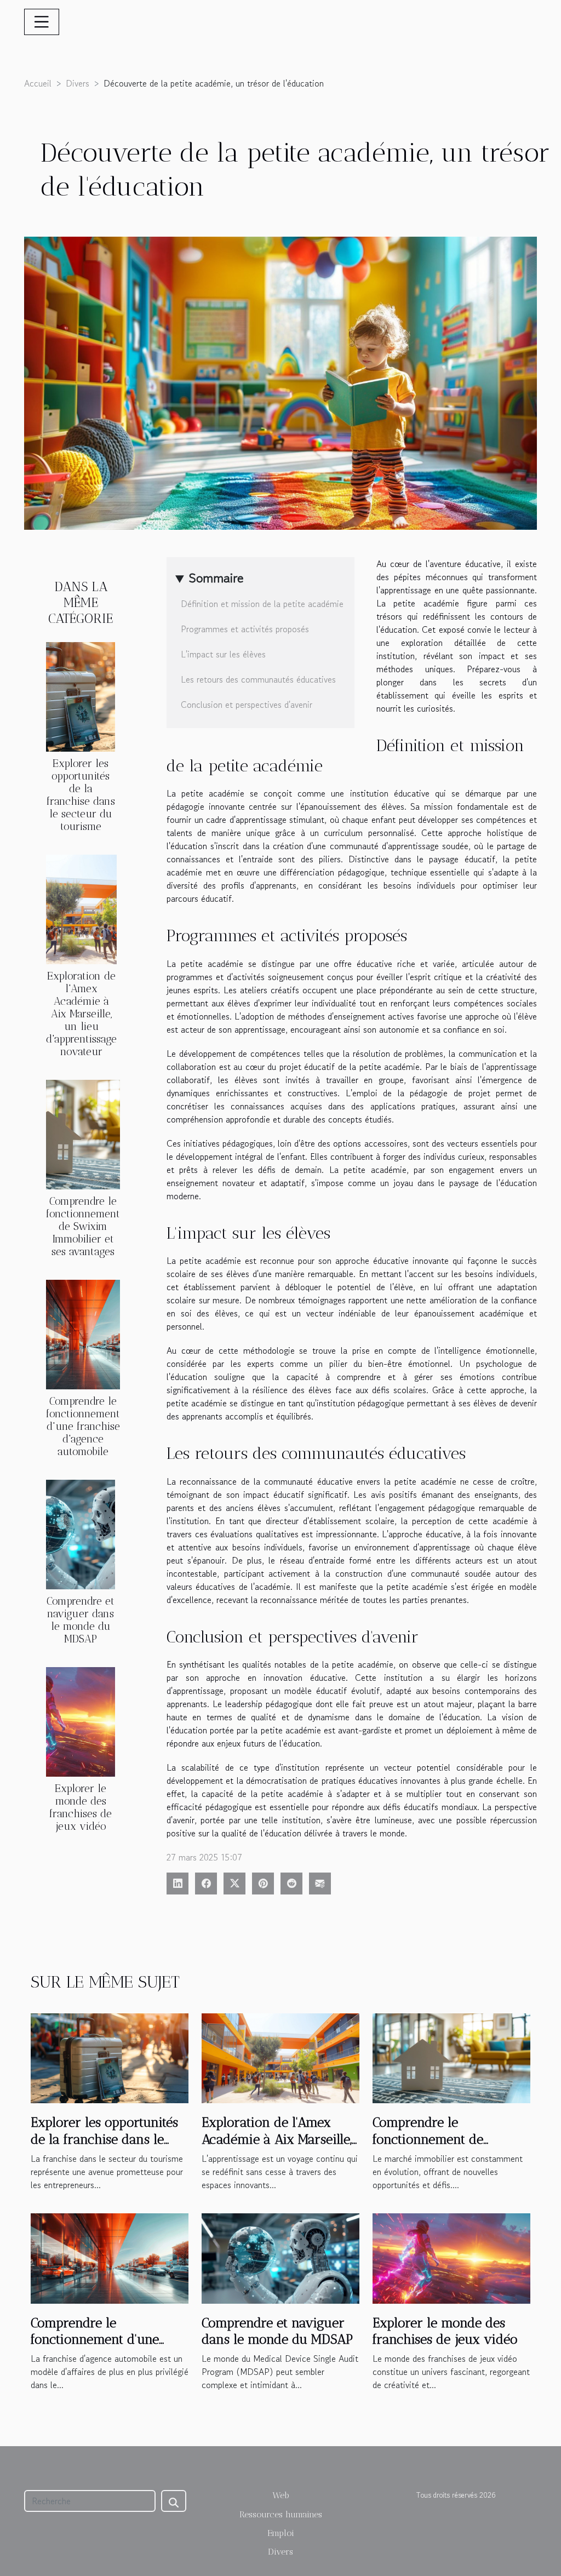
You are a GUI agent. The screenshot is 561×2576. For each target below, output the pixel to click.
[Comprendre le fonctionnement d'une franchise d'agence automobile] (83, 1333)
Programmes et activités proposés (245, 629)
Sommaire (216, 578)
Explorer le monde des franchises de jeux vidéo (81, 1807)
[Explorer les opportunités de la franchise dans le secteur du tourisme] (81, 695)
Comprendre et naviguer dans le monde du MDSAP (81, 1620)
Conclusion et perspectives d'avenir (247, 705)
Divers (78, 83)
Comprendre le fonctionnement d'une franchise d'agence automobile (83, 1426)
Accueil (38, 83)
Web (281, 2495)
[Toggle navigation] (42, 22)
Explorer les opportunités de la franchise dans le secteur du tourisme (81, 795)
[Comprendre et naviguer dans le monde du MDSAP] (81, 1533)
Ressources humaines (281, 2514)
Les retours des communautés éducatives (258, 679)
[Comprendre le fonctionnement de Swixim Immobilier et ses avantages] (83, 1133)
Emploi (281, 2533)
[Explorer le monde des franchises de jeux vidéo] (81, 1721)
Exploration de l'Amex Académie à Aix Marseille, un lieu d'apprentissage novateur (81, 1014)
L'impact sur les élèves (223, 654)
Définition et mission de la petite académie (262, 604)
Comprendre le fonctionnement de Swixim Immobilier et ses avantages (83, 1226)
